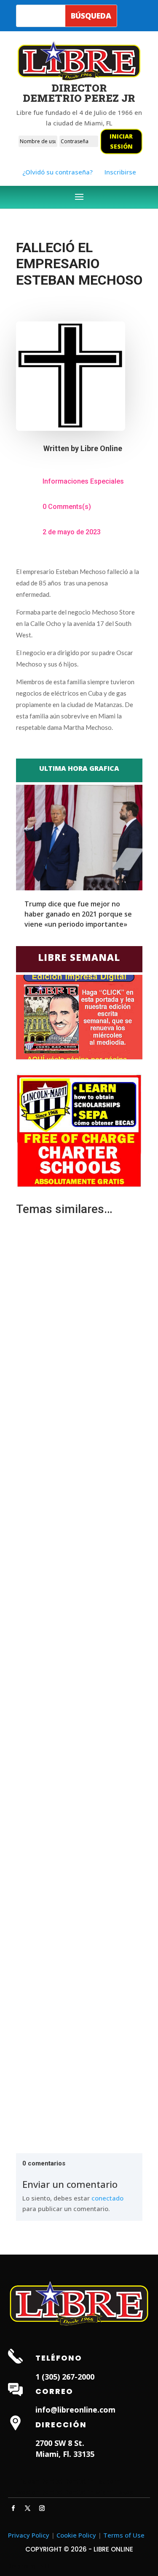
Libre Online (101, 448)
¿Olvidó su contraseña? (58, 172)
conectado (107, 2198)
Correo (54, 2391)
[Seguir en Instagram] (42, 2508)
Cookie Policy (76, 2535)
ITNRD (43, 2566)
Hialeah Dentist (39, 2481)
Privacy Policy (29, 2535)
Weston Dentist (39, 2492)
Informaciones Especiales (83, 481)
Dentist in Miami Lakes (99, 2492)
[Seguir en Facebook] (13, 2508)
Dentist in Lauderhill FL (99, 2481)
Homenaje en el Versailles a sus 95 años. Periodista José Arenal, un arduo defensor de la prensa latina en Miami (79, 2041)
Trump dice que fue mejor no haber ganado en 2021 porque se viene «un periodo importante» (78, 914)
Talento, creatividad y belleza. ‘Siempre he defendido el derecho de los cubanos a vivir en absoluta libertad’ (79, 1474)
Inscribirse (120, 172)
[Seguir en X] (28, 2508)
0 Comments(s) (67, 507)
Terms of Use (124, 2535)
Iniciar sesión (121, 141)
